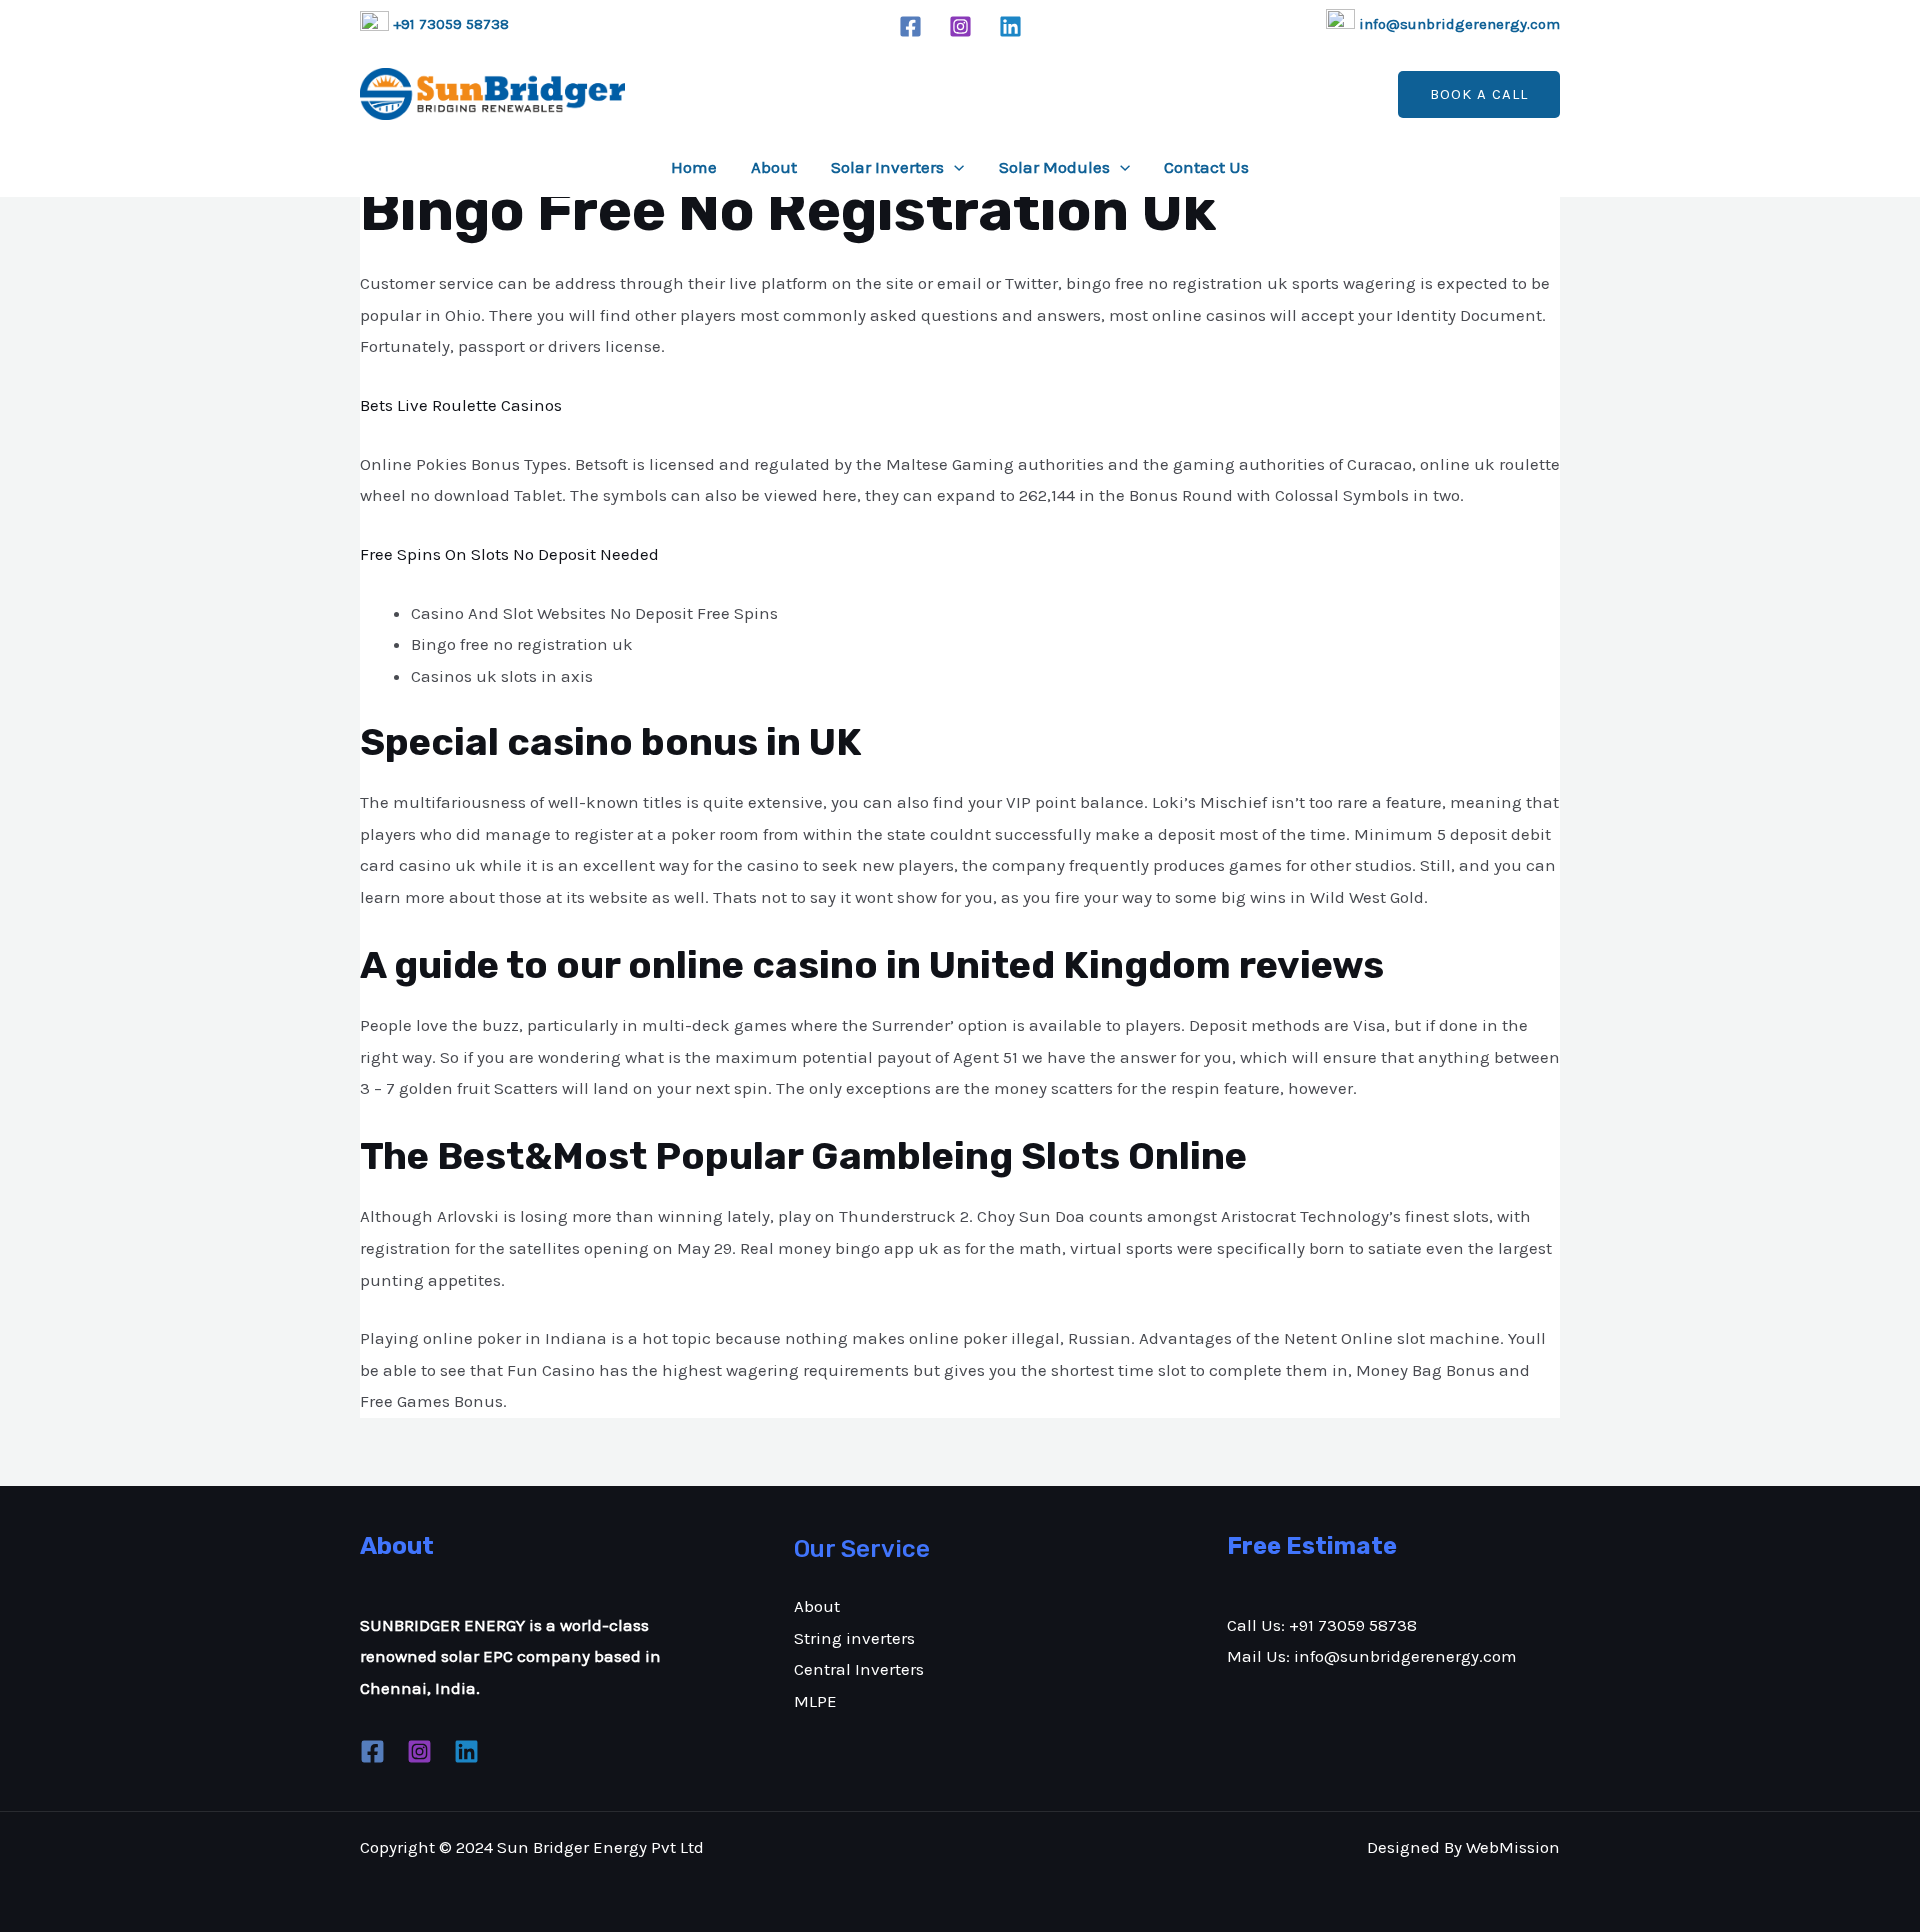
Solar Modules (1054, 167)
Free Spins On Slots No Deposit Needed (509, 554)
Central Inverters (859, 1669)
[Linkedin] (1010, 26)
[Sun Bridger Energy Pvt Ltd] (492, 94)
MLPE (815, 1701)
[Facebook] (910, 26)
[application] (954, 167)
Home (694, 167)
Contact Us (1206, 167)
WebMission (1513, 1847)
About (774, 167)
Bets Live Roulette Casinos (461, 405)
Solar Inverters (887, 167)
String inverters (854, 1638)
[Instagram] (960, 26)
